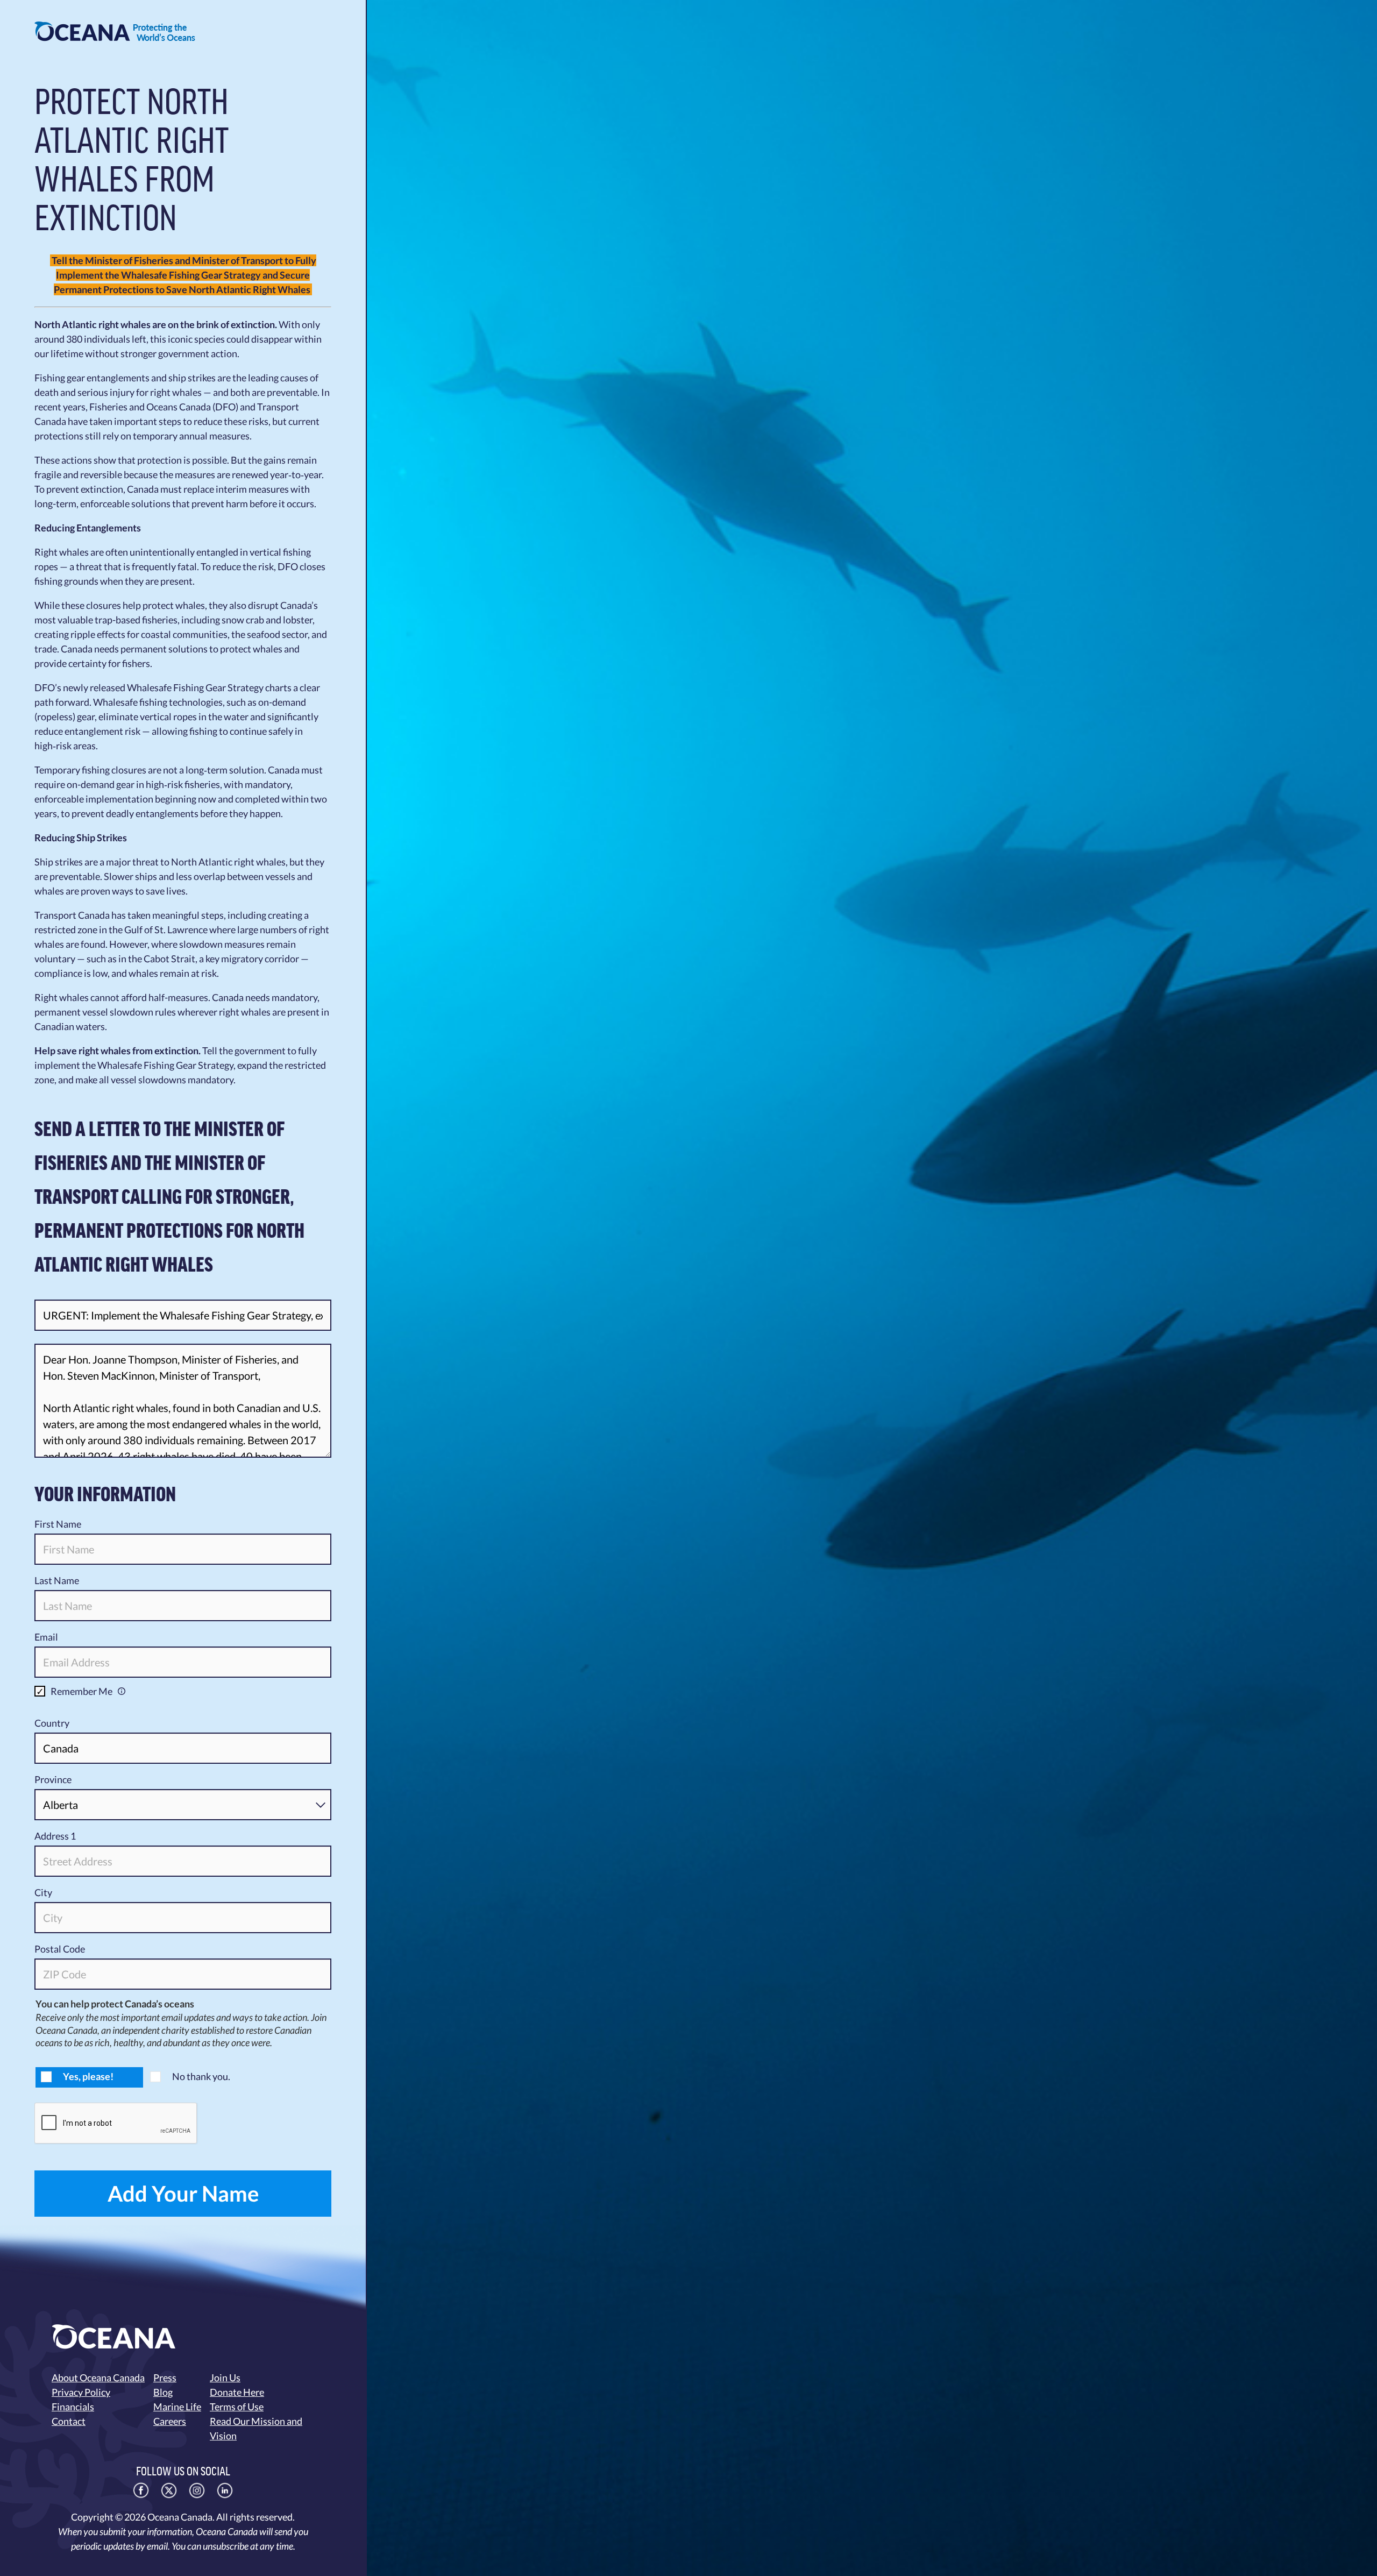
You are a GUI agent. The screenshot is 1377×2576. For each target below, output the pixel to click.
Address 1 (55, 1836)
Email (46, 1637)
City (43, 1892)
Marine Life (177, 2407)
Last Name (57, 1580)
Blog (163, 2392)
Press (165, 2378)
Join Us (225, 2378)
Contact (69, 2421)
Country (52, 1723)
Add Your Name (183, 2194)
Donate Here (237, 2392)
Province (53, 1779)
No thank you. (201, 2076)
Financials (73, 2407)
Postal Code (60, 1949)
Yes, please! (88, 2076)
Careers (170, 2421)
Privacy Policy (81, 2392)
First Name (58, 1524)
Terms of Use (237, 2407)
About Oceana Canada (98, 2378)
